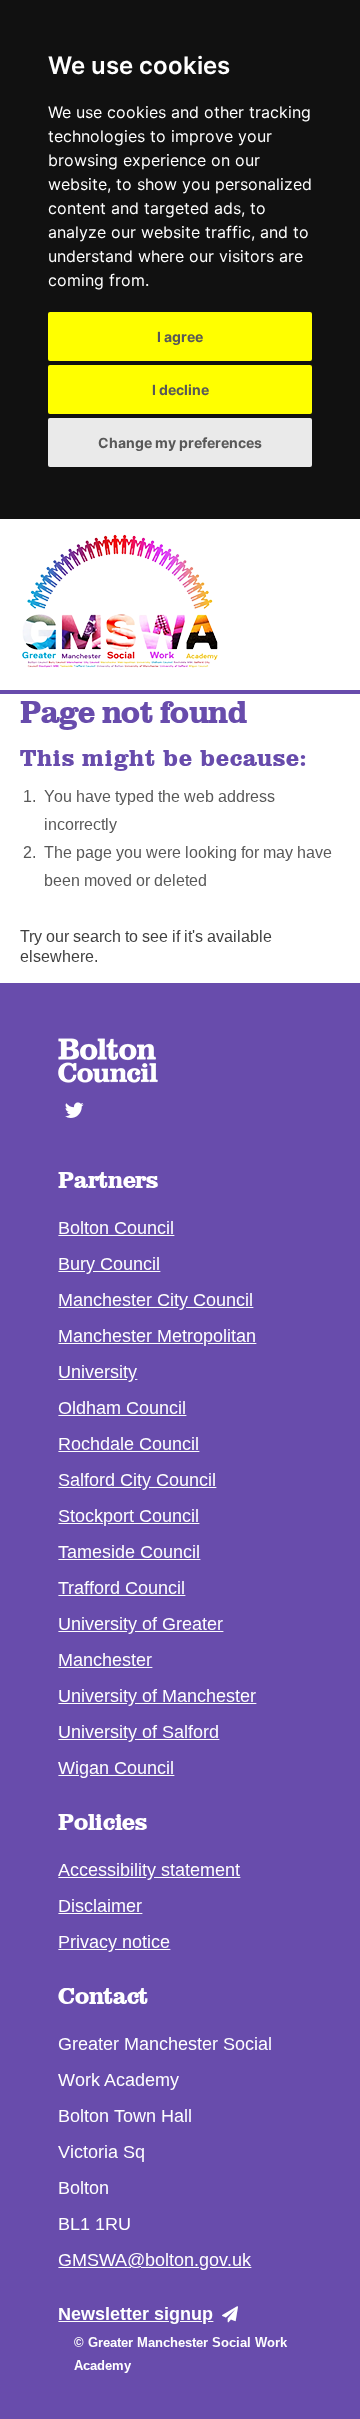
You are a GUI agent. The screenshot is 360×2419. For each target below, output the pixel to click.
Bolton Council (116, 1228)
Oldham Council (122, 1408)
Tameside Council (129, 1552)
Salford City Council (137, 1480)
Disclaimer (100, 1906)
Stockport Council (128, 1516)
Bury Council (109, 1264)
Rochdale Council (128, 1444)
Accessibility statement (149, 1870)
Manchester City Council (155, 1300)
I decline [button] (180, 389)
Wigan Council (116, 1768)
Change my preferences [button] (180, 442)
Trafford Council (121, 1588)
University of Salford (138, 1732)
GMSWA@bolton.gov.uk (154, 2260)
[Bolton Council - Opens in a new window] (108, 1077)
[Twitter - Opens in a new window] (67, 1100)
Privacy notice (114, 1942)
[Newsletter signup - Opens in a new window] (235, 2314)
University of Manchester (157, 1696)
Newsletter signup (135, 2314)
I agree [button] (180, 336)
